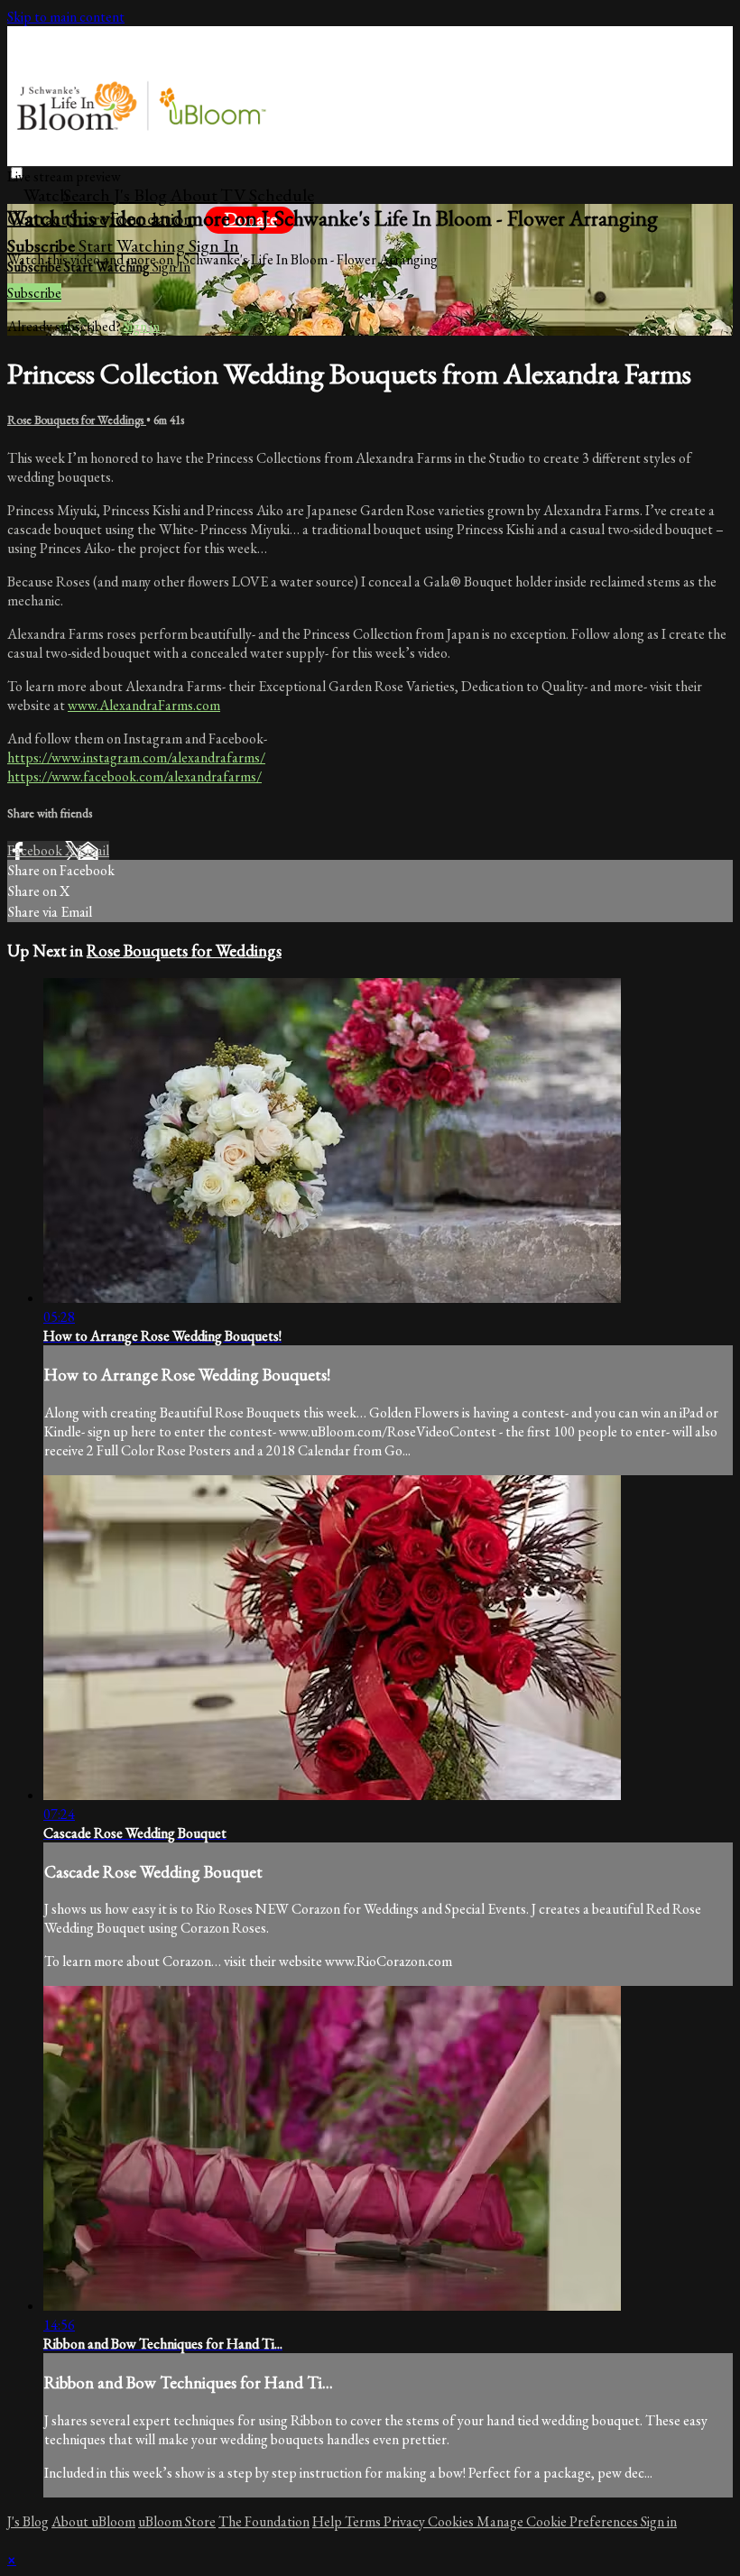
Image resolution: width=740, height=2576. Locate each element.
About (194, 195)
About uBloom (93, 2521)
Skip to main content (66, 17)
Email (93, 850)
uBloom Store (177, 2521)
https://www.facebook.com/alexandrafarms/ (134, 776)
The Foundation (264, 2521)
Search (88, 195)
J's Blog (140, 195)
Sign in (214, 245)
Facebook (36, 850)
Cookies (452, 2521)
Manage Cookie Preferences (559, 2521)
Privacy (406, 2521)
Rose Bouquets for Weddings (77, 420)
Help (328, 2521)
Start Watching (134, 245)
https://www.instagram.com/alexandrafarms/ (136, 757)
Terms (364, 2521)
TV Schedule (267, 195)
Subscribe (34, 293)
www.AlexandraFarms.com (144, 705)
